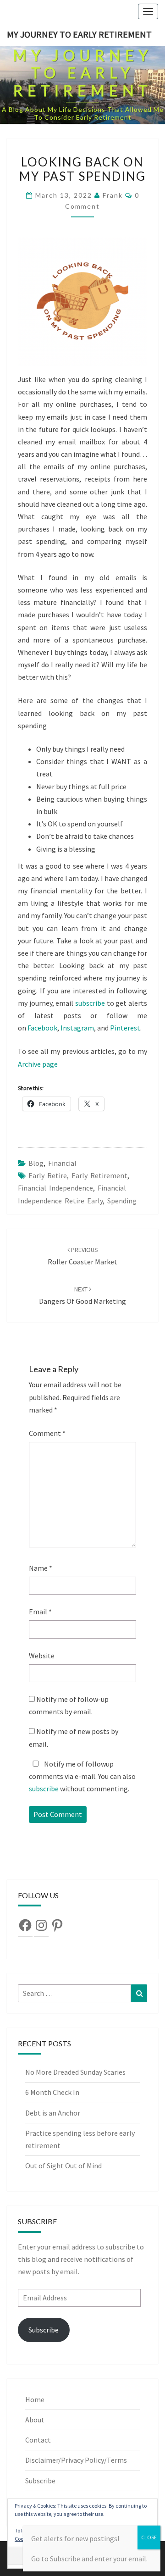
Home (35, 2399)
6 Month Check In (52, 2092)
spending (122, 1201)
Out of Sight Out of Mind (63, 2166)
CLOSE (149, 2537)
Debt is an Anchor (53, 2113)
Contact (38, 2440)
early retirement (99, 1175)
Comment (47, 1433)
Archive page (38, 1064)
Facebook (42, 1028)
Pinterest (125, 1028)
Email (40, 1612)
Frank (113, 195)
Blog (36, 1163)
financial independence (55, 1188)
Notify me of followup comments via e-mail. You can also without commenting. (82, 1776)
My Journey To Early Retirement (79, 34)
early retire (48, 1175)
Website (42, 1656)
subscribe (90, 1003)
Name (41, 1568)
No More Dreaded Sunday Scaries (75, 2072)
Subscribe (44, 2330)
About (35, 2420)
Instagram (77, 1028)
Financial (62, 1163)
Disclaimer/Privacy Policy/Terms (76, 2460)
